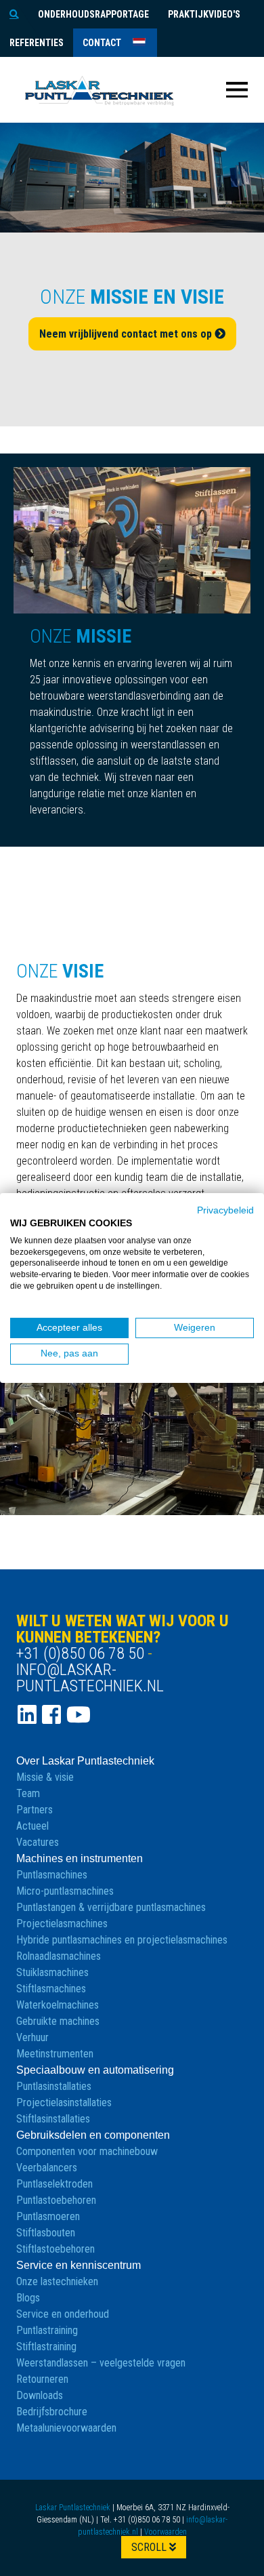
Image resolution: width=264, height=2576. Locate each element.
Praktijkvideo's (204, 14)
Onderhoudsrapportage (93, 14)
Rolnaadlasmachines (59, 1956)
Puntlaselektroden (54, 2184)
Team (28, 1793)
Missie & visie (45, 1777)
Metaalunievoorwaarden (66, 2428)
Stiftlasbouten (46, 2233)
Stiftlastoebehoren (56, 2249)
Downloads (40, 2395)
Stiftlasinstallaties (53, 2119)
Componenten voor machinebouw (87, 2151)
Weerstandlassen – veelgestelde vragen (101, 2363)
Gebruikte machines (58, 2021)
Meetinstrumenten (55, 2054)
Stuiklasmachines (52, 1972)
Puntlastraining (47, 2330)
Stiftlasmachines (51, 1989)
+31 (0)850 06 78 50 (80, 1653)
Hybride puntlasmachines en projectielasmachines (122, 1940)
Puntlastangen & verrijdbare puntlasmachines (111, 1907)
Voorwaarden (166, 2532)
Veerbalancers (47, 2168)
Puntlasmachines (52, 1875)
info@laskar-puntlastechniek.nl (90, 1678)
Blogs (28, 2298)
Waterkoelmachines (58, 2005)
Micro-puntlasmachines (65, 1891)
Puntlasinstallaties (54, 2086)
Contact (102, 43)
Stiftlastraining (46, 2347)
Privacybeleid (225, 1210)
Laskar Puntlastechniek (73, 2508)
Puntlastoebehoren (56, 2200)
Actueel (32, 1826)
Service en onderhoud (63, 2314)
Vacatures (38, 1842)
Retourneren (42, 2379)
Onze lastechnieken (57, 2281)
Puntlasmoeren (48, 2216)
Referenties (37, 43)
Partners (35, 1810)
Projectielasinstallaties (64, 2102)
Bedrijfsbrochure (52, 2412)
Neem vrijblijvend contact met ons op (127, 334)
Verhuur (32, 2037)
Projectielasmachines (62, 1924)
